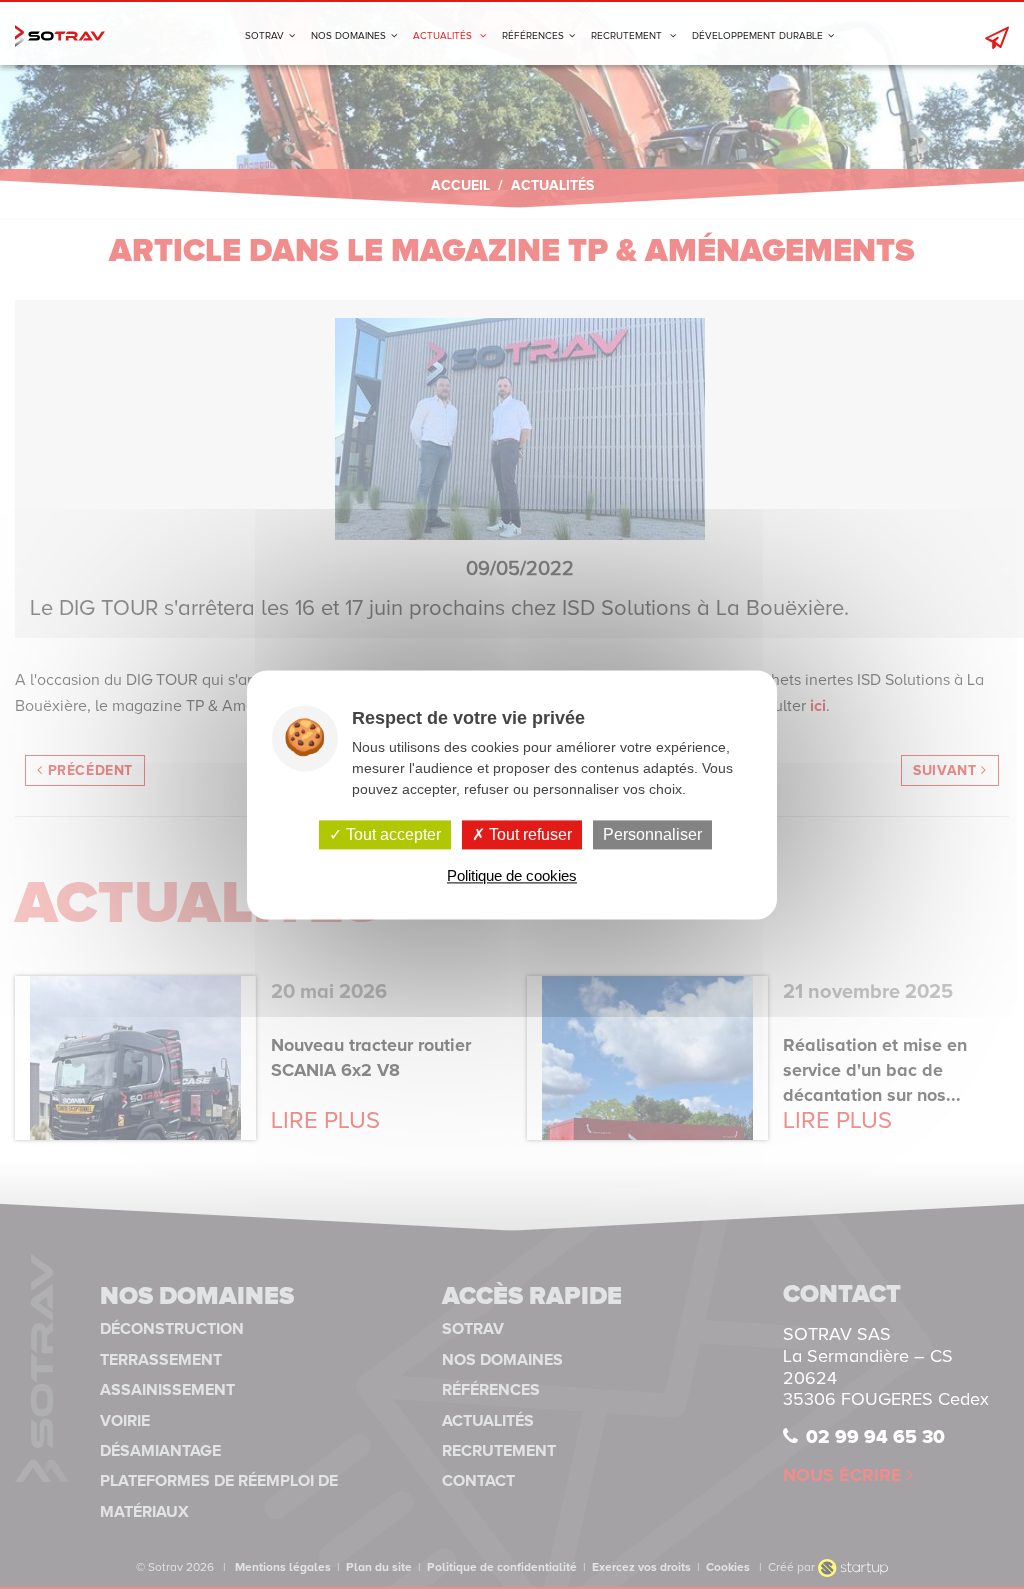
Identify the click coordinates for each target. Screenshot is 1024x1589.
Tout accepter (391, 834)
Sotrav (60, 36)
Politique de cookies (512, 875)
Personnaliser (652, 834)
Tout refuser (528, 834)
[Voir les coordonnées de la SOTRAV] (992, 35)
